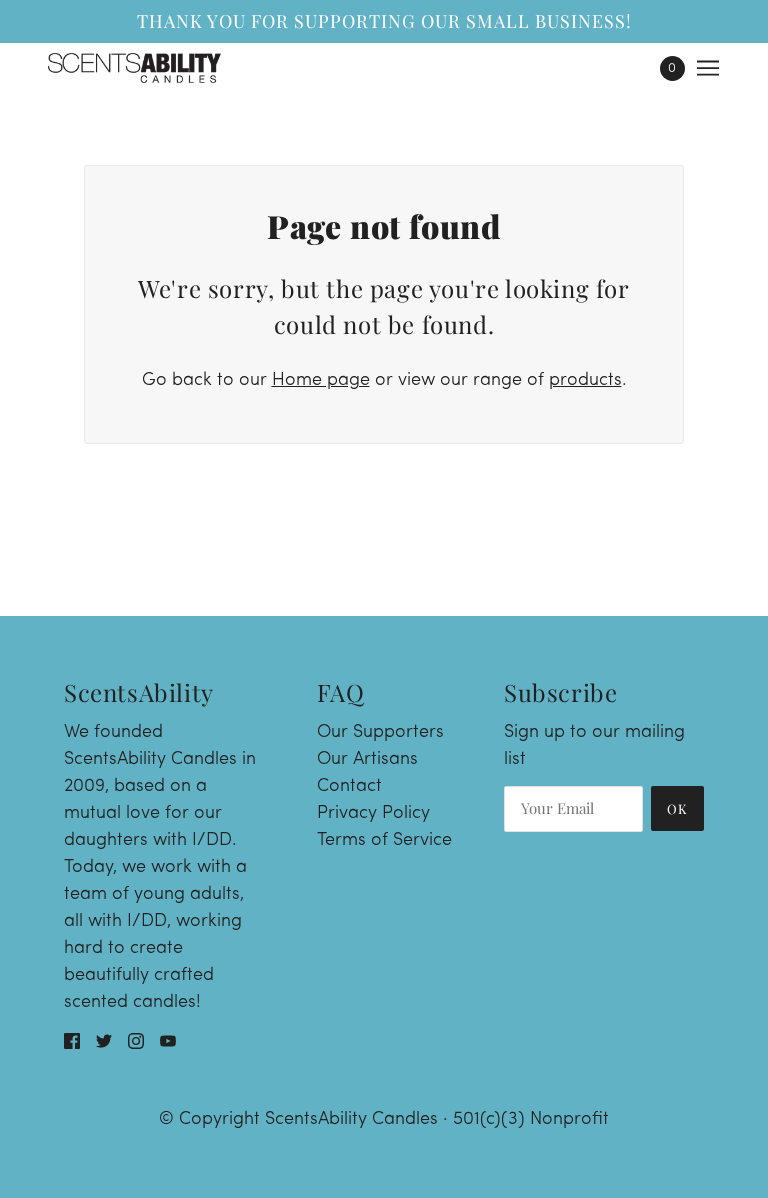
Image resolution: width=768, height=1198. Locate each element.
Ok (677, 808)
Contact (349, 787)
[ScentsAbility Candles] (134, 68)
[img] (72, 1042)
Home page (321, 381)
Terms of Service (384, 841)
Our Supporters (380, 733)
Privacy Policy (373, 814)
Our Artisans (367, 760)
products (585, 381)
